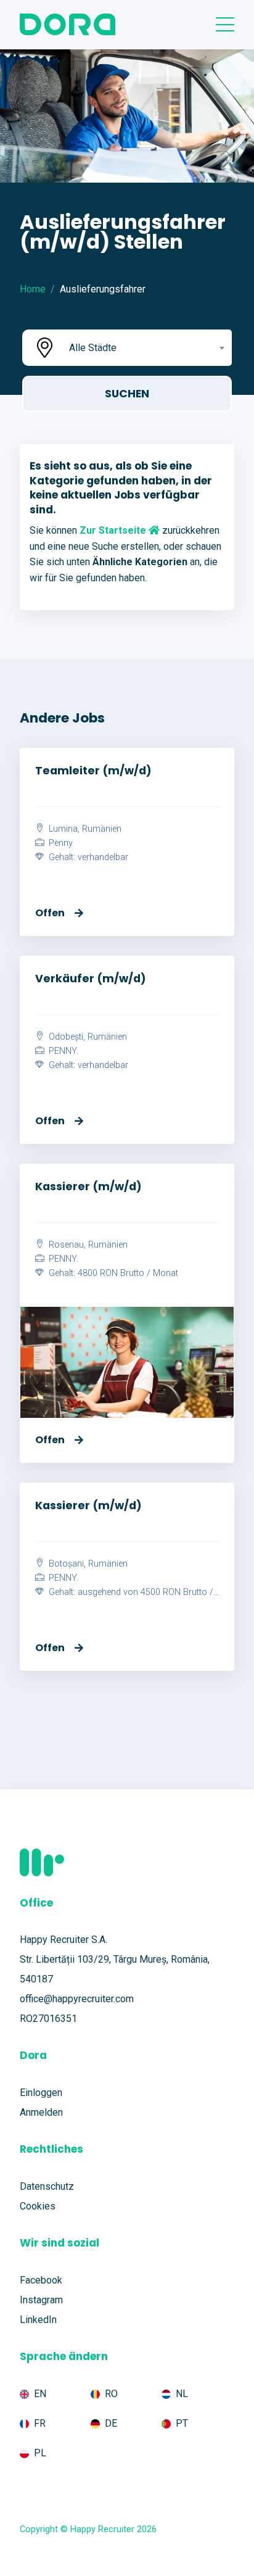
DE (111, 2423)
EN (40, 2394)
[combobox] (145, 348)
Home (33, 289)
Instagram (41, 2300)
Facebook (41, 2280)
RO (111, 2394)
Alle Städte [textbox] (93, 348)
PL (40, 2453)
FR (40, 2423)
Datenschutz (47, 2186)
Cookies (38, 2206)
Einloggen (41, 2093)
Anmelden (41, 2112)
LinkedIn (38, 2320)
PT (182, 2423)
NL (182, 2394)
